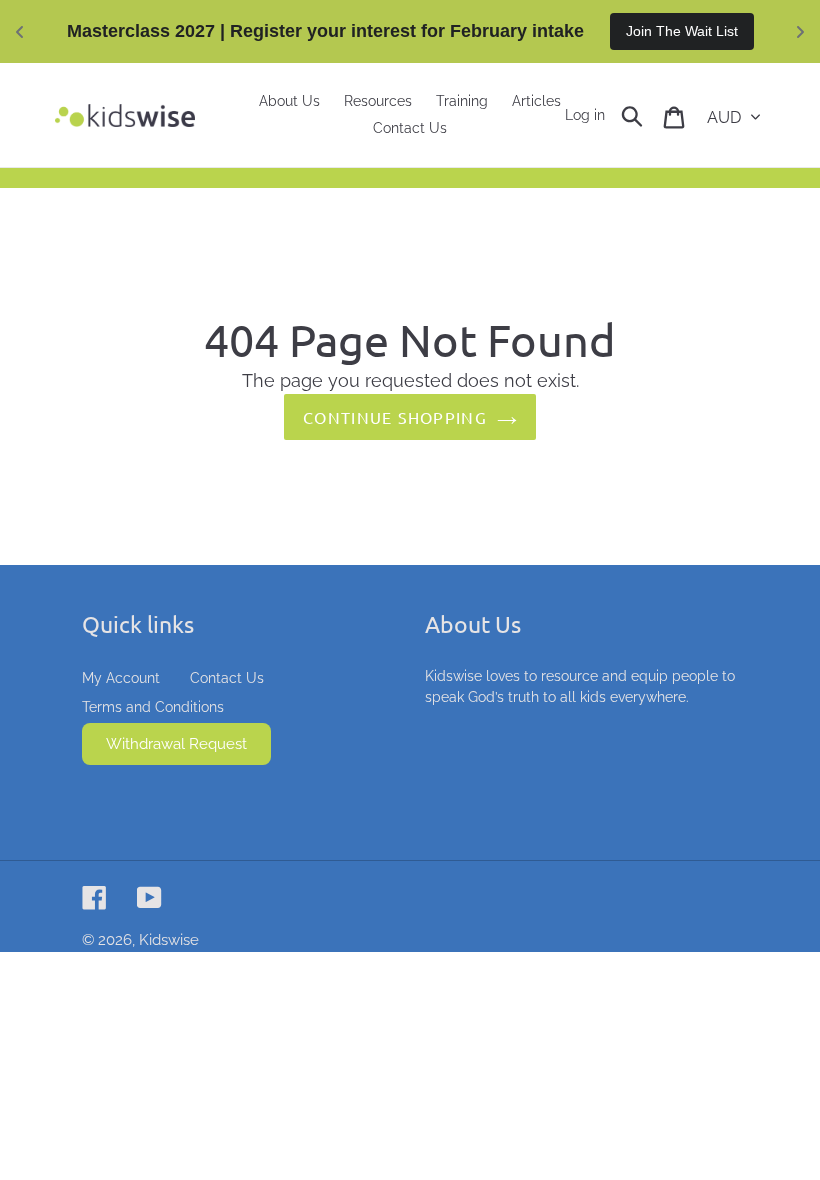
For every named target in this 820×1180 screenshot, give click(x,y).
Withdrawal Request (176, 744)
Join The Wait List (682, 31)
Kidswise (169, 940)
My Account (121, 678)
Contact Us (227, 678)
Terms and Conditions (153, 707)
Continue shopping (395, 417)
